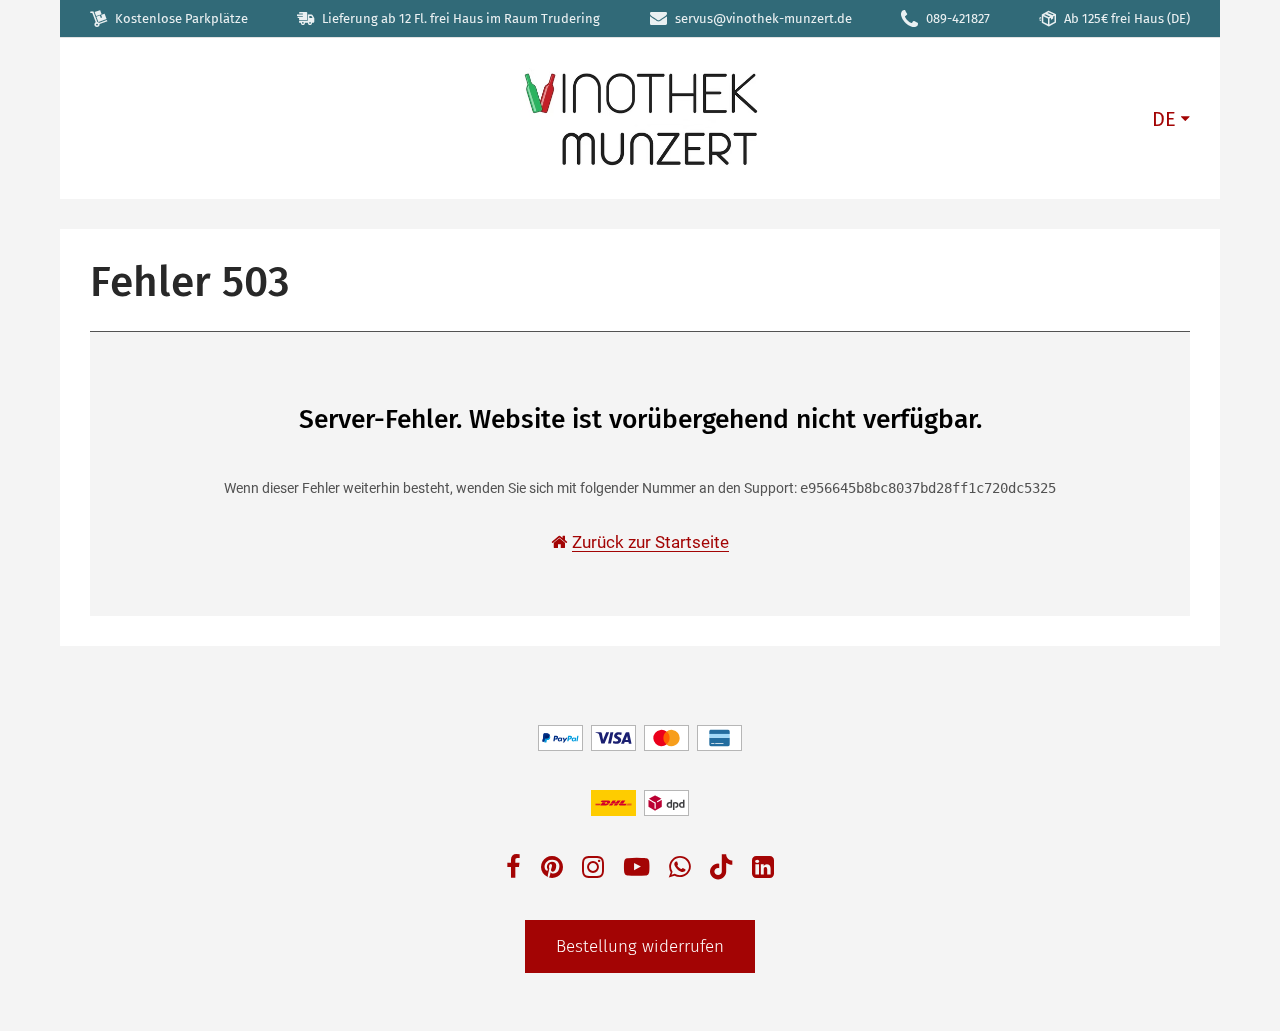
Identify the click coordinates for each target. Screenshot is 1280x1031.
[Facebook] (513, 869)
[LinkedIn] (763, 869)
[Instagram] (593, 869)
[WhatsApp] (680, 869)
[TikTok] (721, 871)
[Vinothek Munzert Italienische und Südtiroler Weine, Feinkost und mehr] (639, 117)
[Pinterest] (552, 869)
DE (1164, 119)
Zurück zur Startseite (650, 542)
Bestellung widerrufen (640, 946)
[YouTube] (637, 869)
